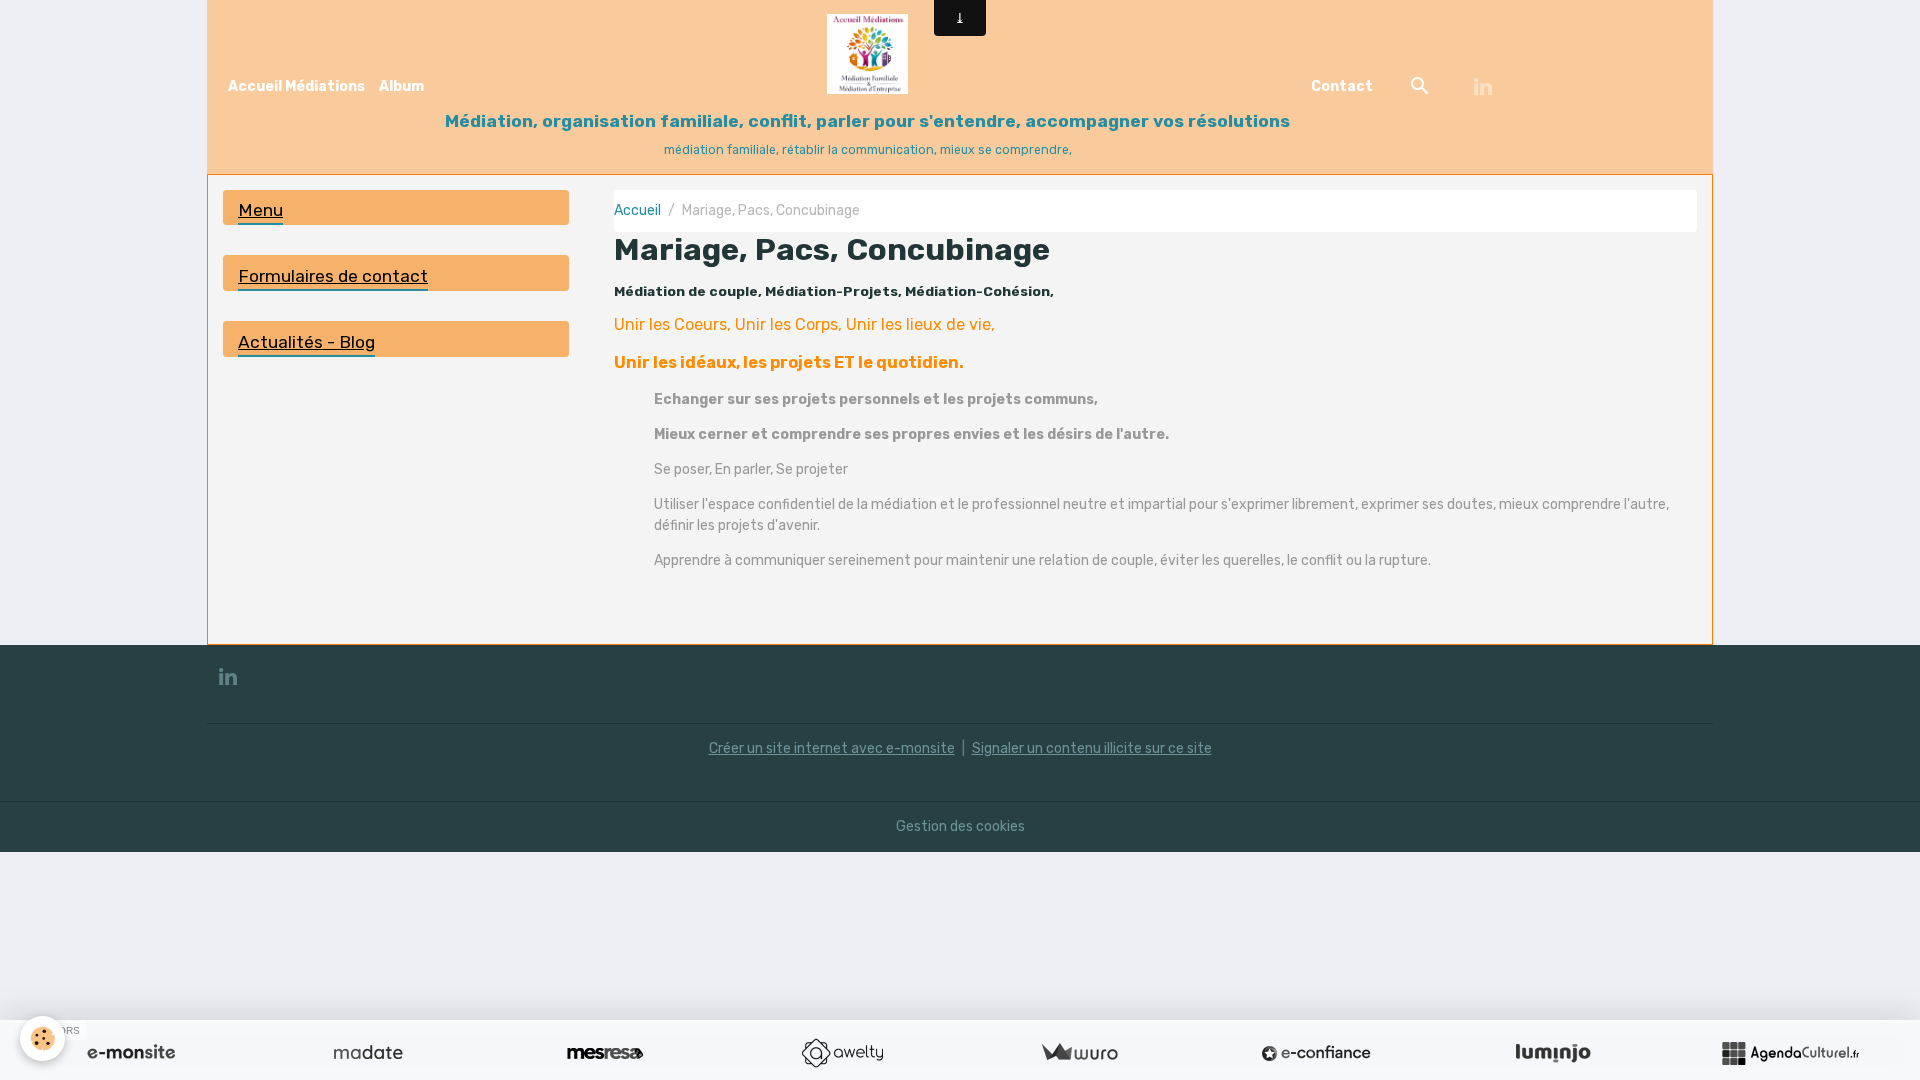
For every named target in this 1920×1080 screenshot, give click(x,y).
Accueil (637, 210)
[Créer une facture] (1079, 1053)
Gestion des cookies (960, 826)
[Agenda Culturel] (1790, 1053)
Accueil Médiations (296, 86)
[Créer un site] (131, 1053)
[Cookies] (42, 1038)
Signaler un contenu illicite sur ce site (1092, 748)
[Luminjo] (1553, 1053)
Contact (1342, 86)
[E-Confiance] (1316, 1053)
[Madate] (368, 1053)
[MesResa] (605, 1053)
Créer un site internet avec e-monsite (832, 748)
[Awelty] (842, 1053)
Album (401, 86)
